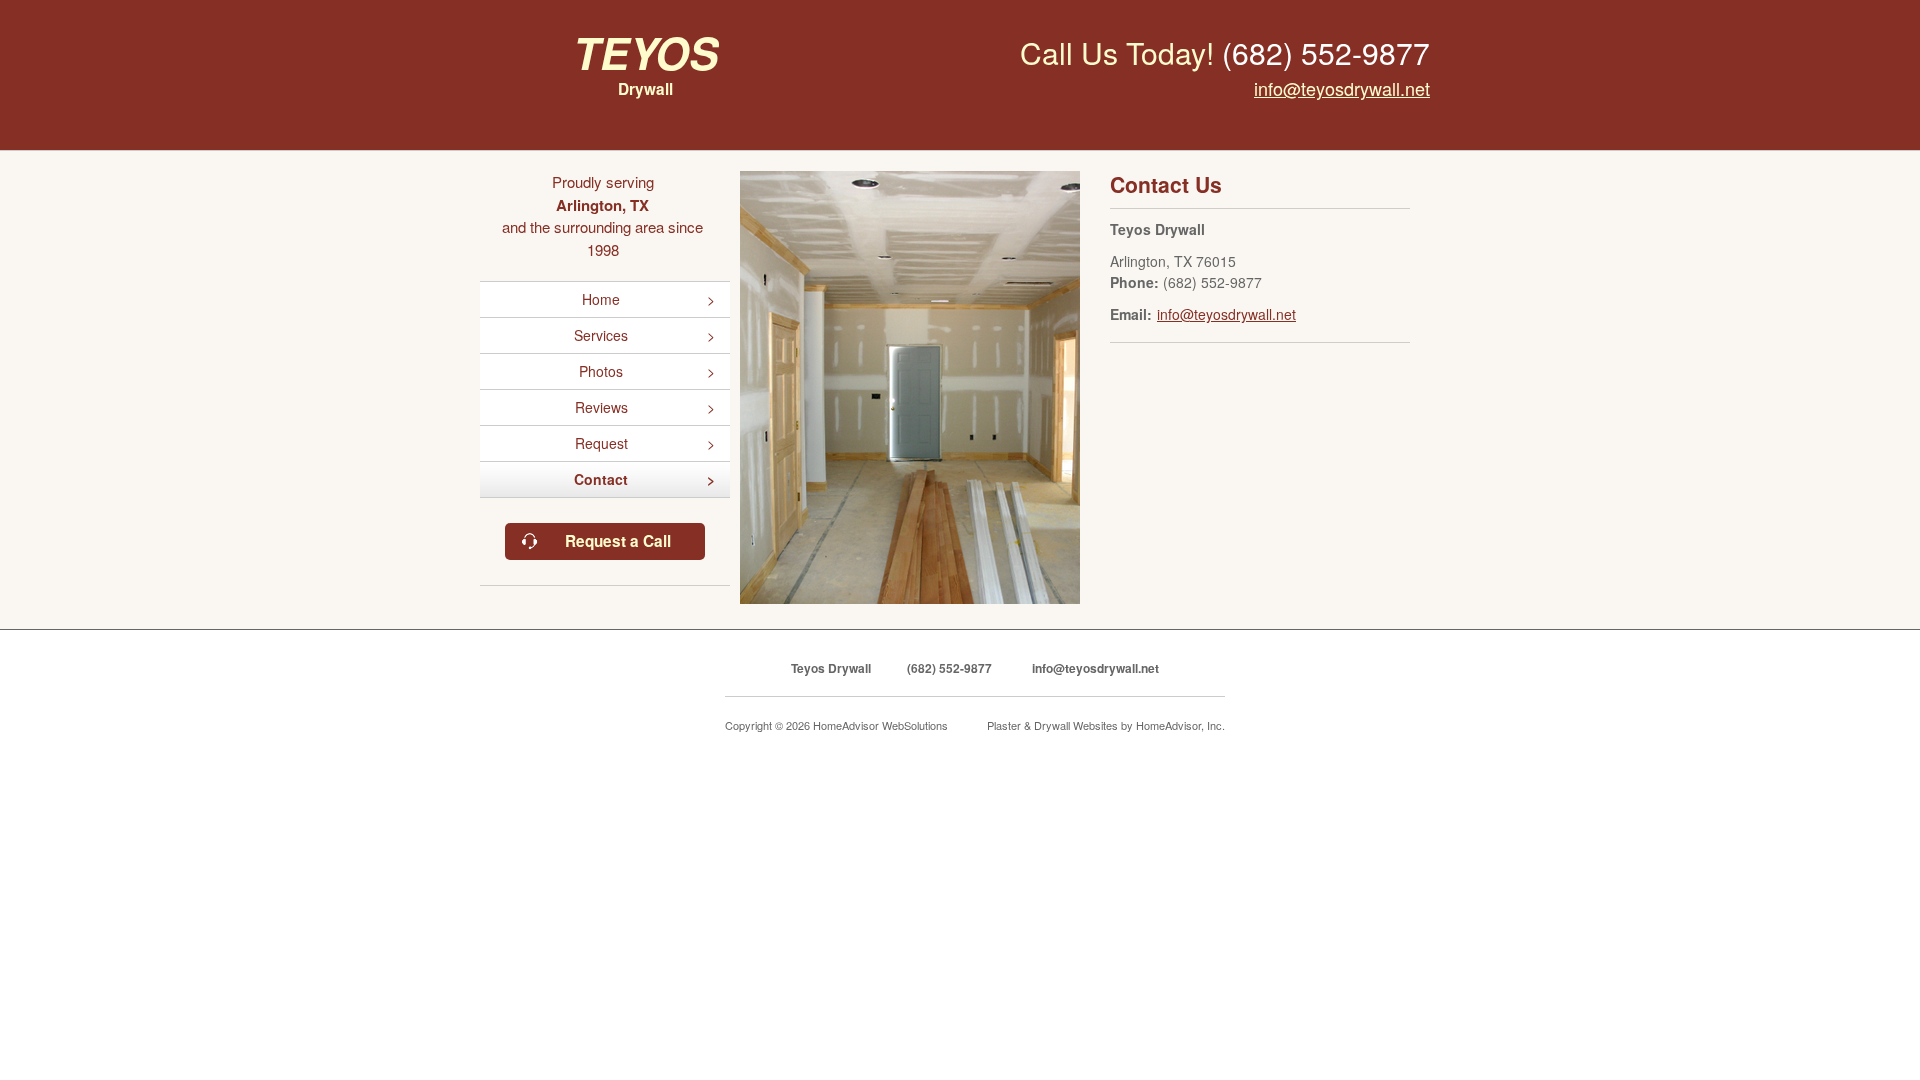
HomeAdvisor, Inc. (1180, 725)
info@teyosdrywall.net (1342, 88)
